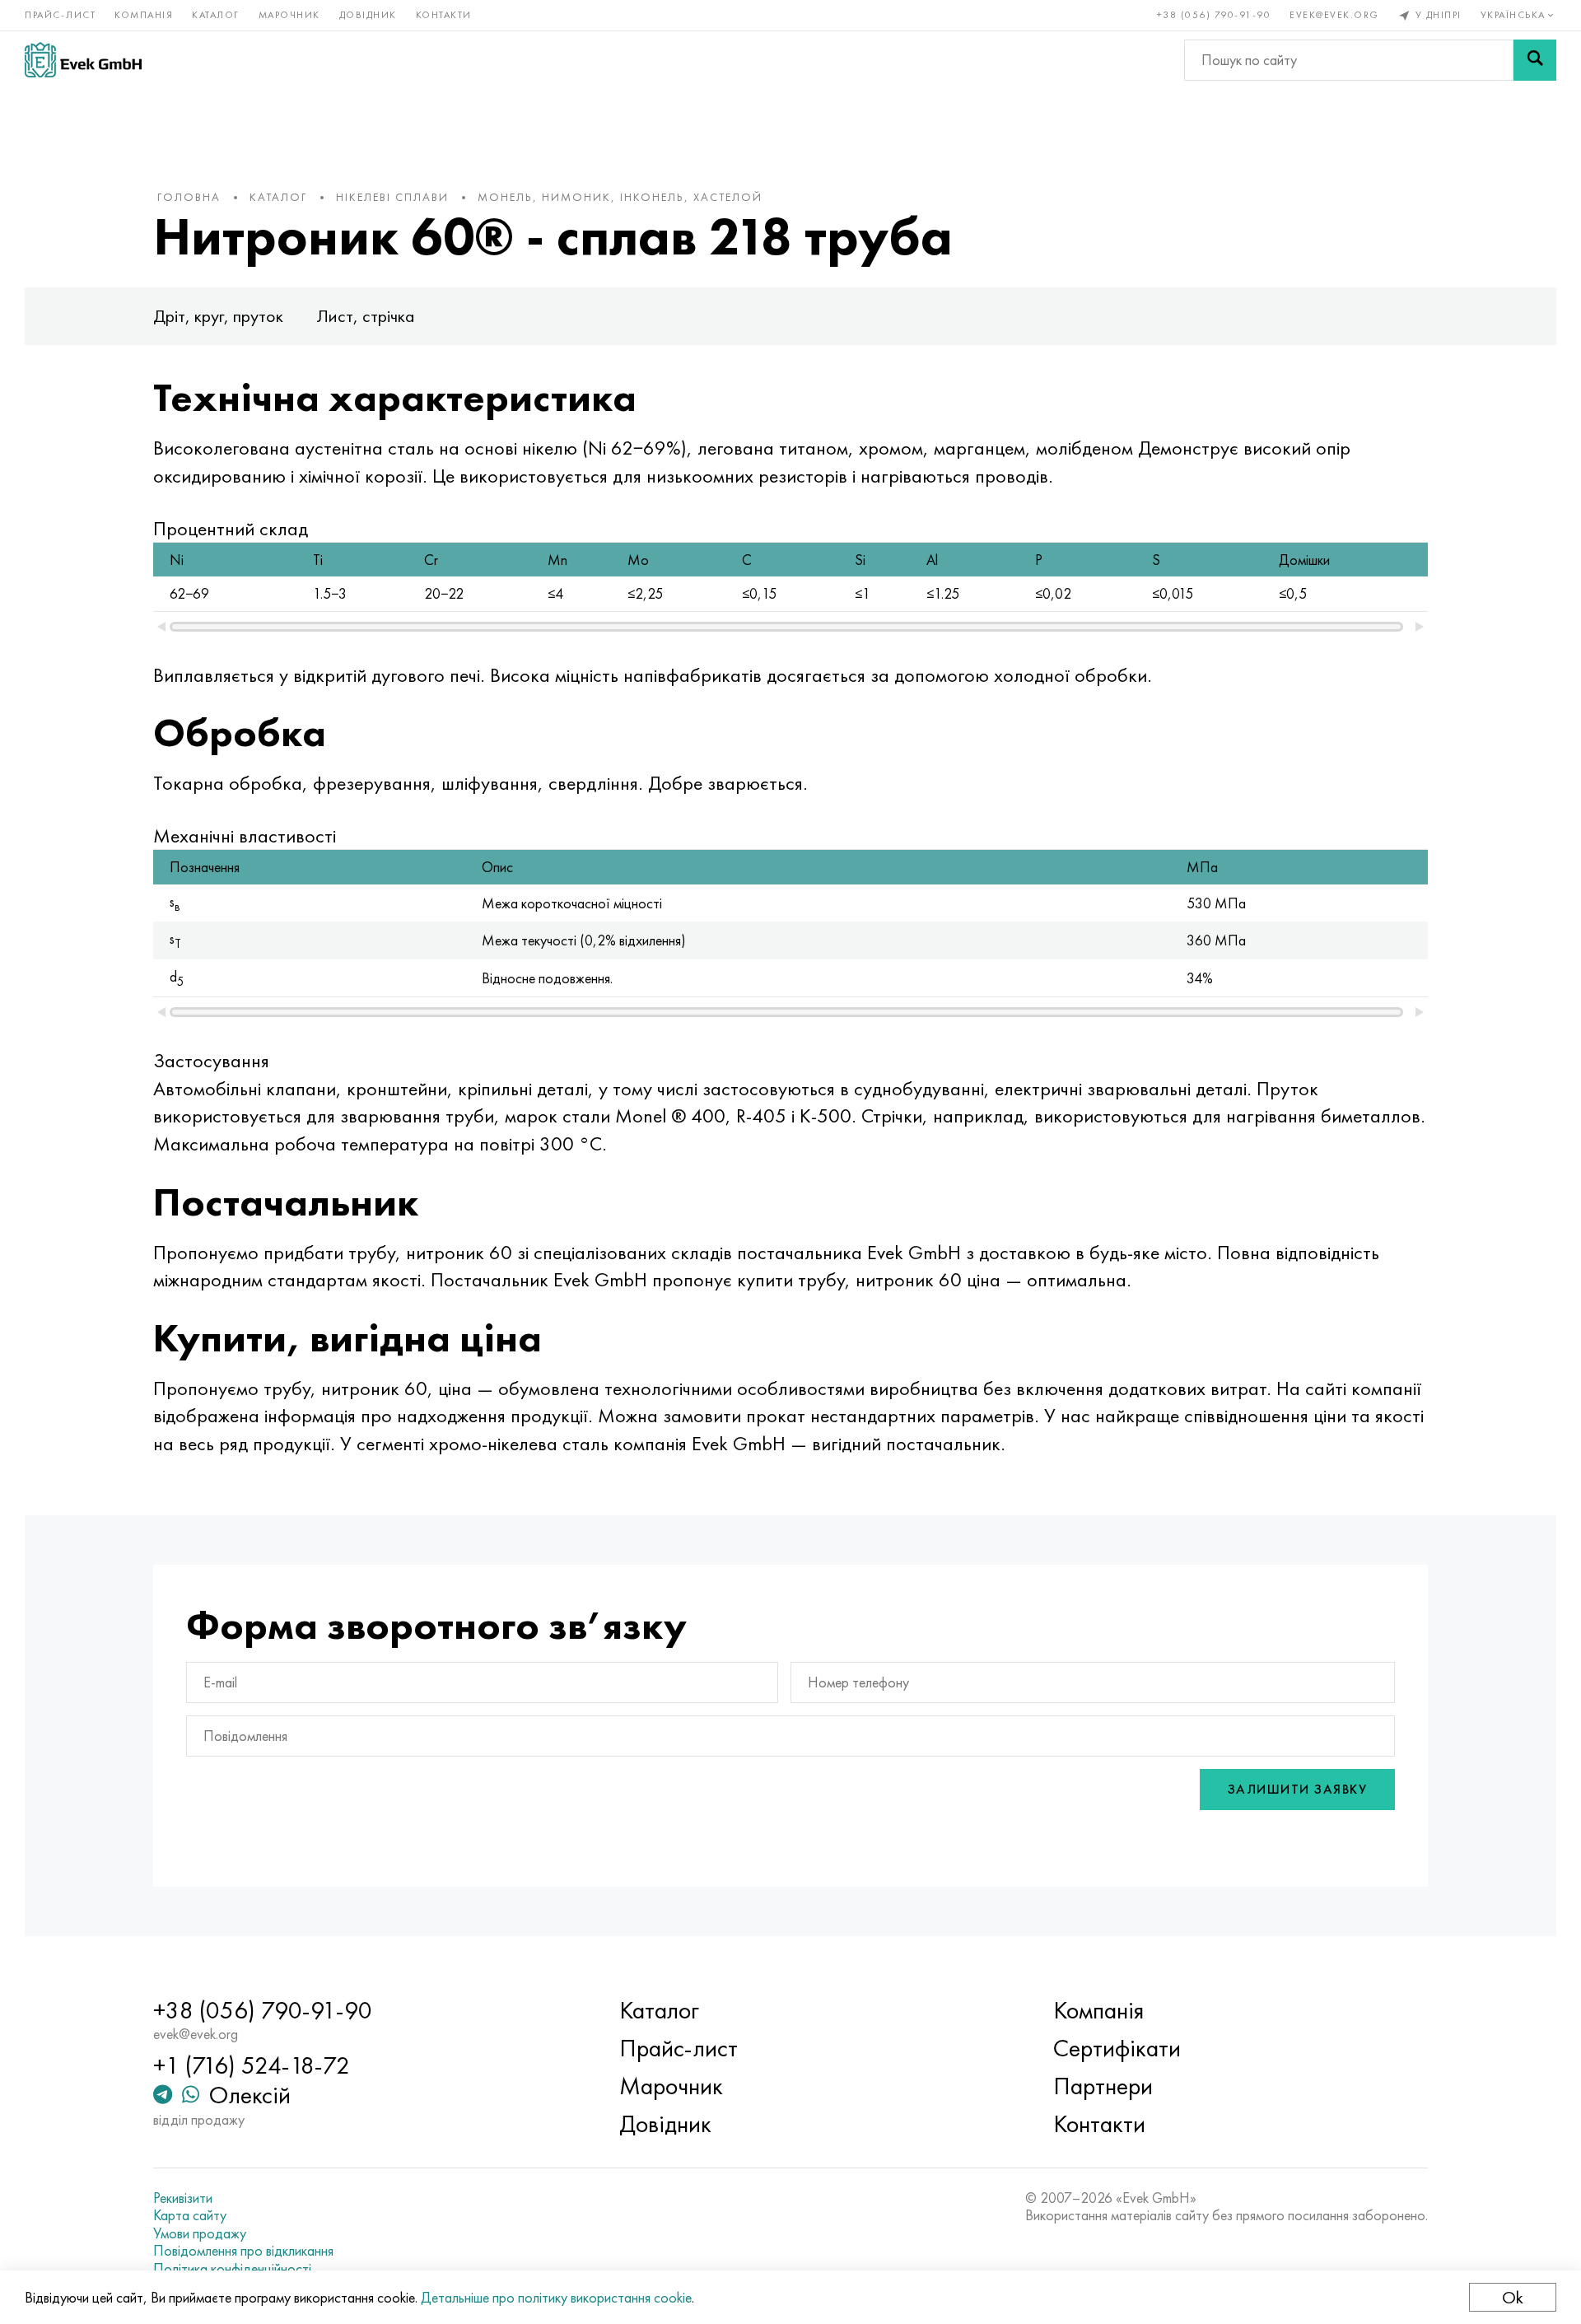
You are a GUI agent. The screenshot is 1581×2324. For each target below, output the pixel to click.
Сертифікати (1117, 2048)
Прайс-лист (60, 15)
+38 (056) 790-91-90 (1214, 15)
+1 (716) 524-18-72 (252, 2065)
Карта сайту (190, 2215)
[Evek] (83, 60)
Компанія (144, 15)
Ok (1513, 2297)
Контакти (444, 15)
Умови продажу (200, 2233)
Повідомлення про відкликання (243, 2251)
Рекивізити (183, 2198)
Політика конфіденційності (232, 2269)
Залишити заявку (1298, 1789)
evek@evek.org (1334, 15)
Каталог (216, 15)
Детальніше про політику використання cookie (556, 2297)
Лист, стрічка (366, 316)
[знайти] (1535, 60)
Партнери (1103, 2086)
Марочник (289, 15)
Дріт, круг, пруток (218, 316)
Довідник (368, 15)
